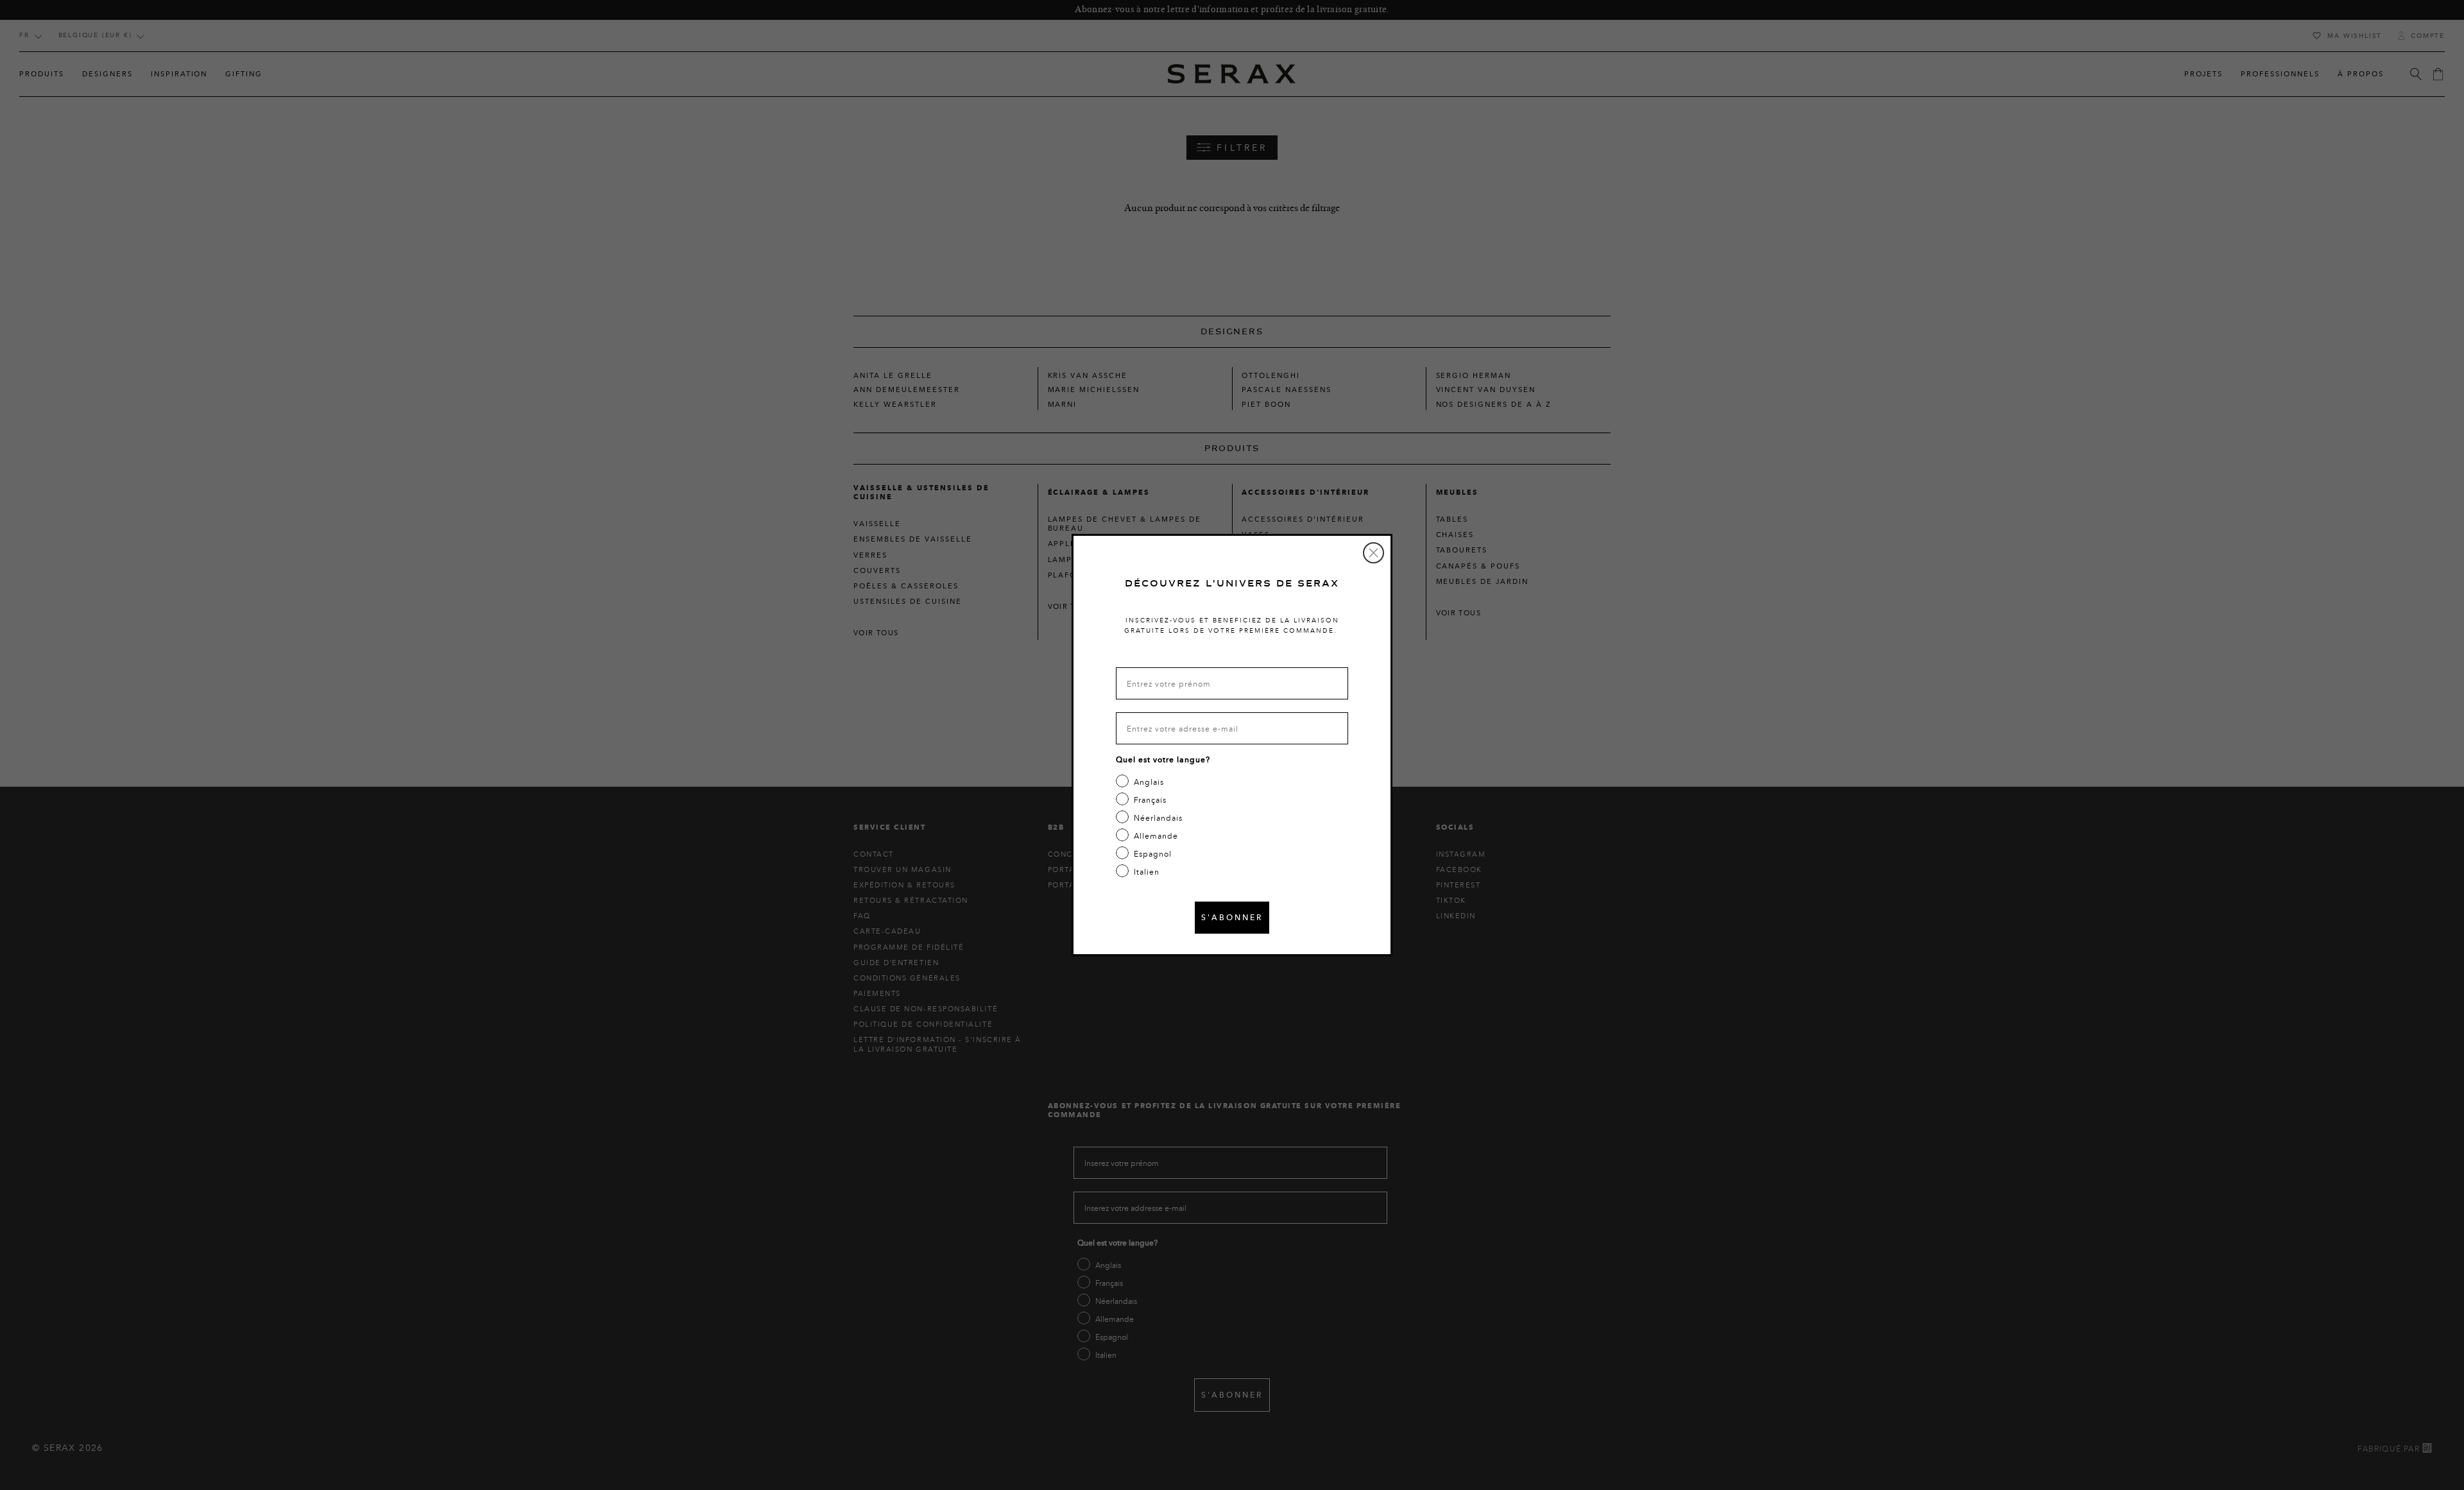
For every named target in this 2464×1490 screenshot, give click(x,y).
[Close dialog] (1373, 553)
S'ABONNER (1232, 917)
